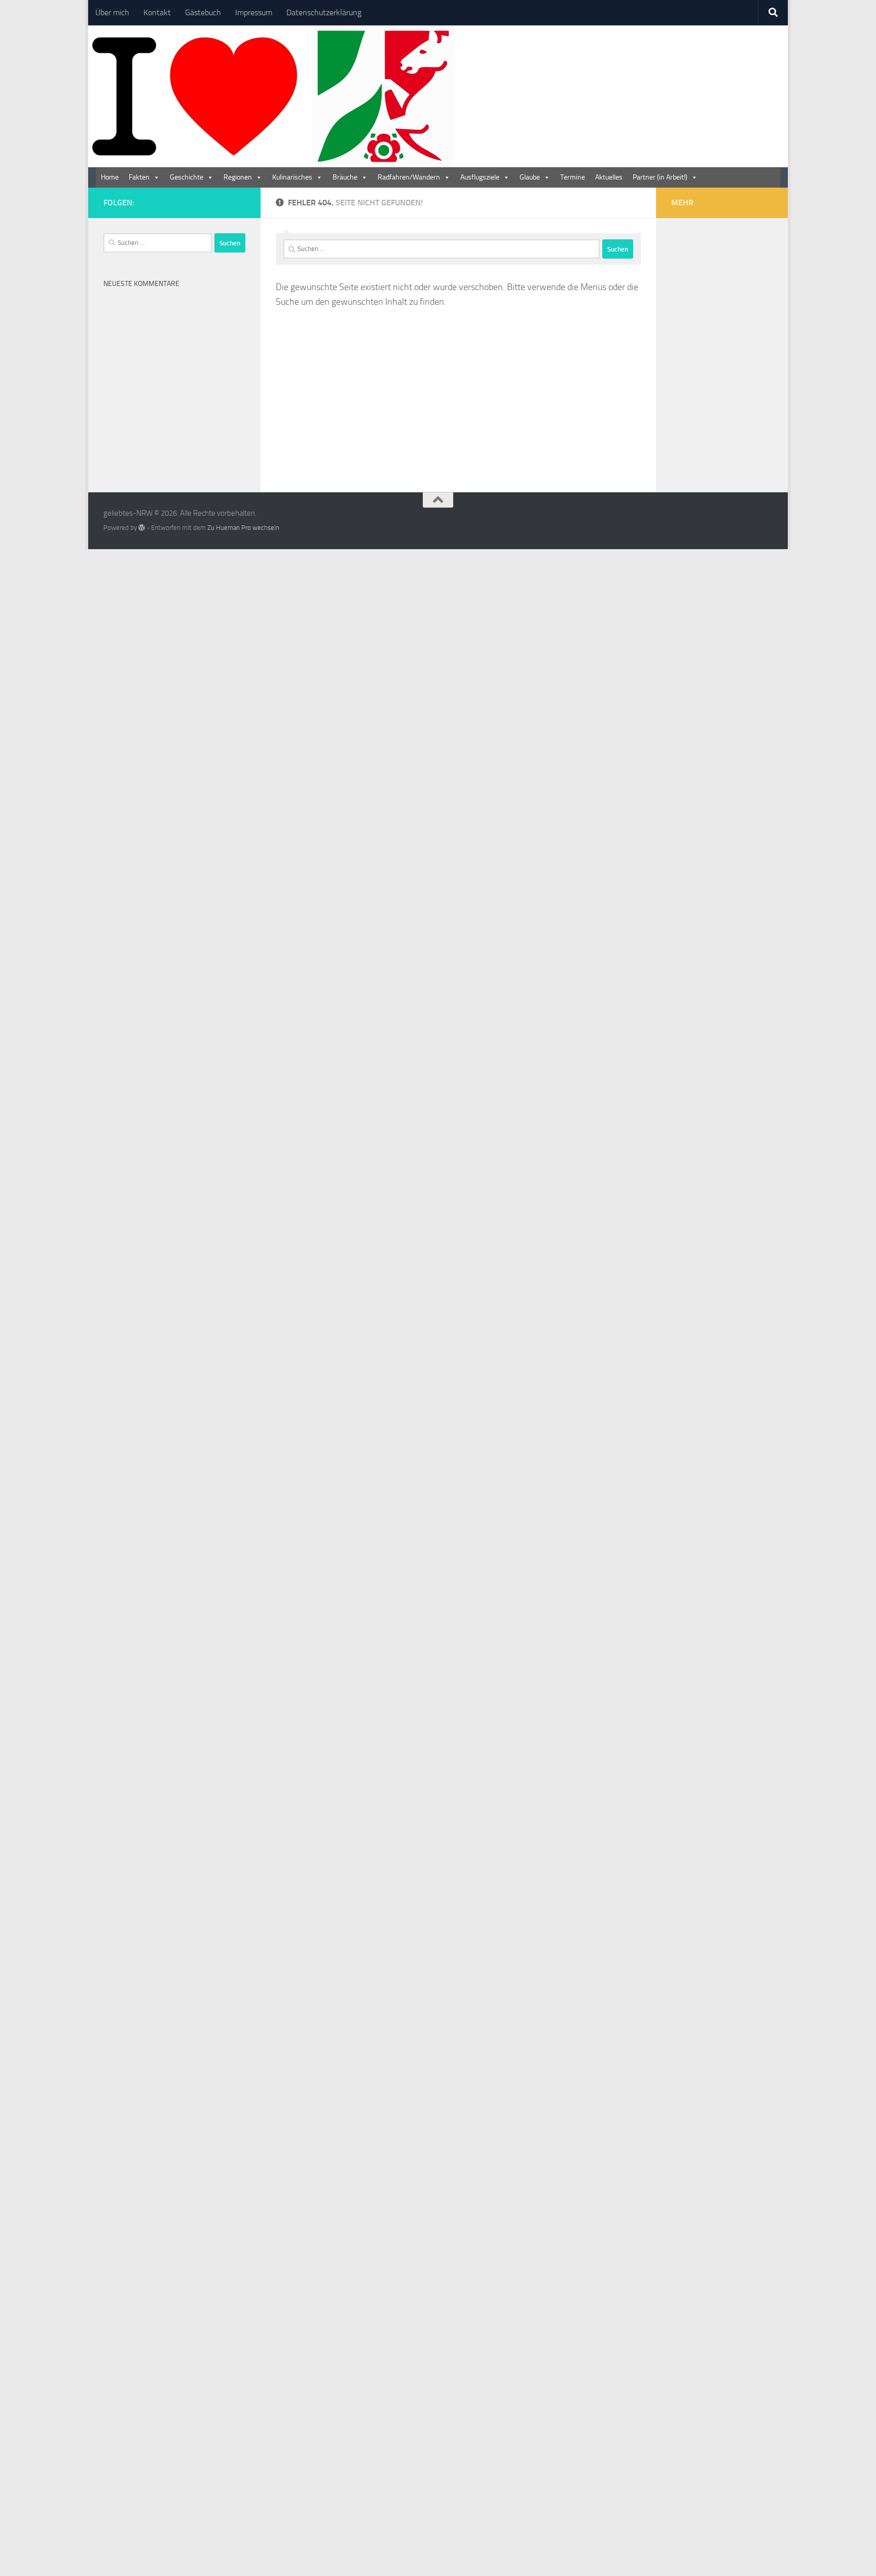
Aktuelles (609, 177)
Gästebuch (203, 12)
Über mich (112, 12)
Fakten (139, 177)
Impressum (254, 12)
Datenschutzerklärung (324, 12)
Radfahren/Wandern (409, 177)
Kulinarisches (292, 177)
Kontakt (157, 12)
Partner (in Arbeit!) (660, 177)
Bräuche (345, 177)
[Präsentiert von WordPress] (142, 528)
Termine (573, 177)
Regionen (238, 177)
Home (110, 177)
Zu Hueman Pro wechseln (243, 528)
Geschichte (187, 177)
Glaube (530, 177)
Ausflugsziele (480, 177)
